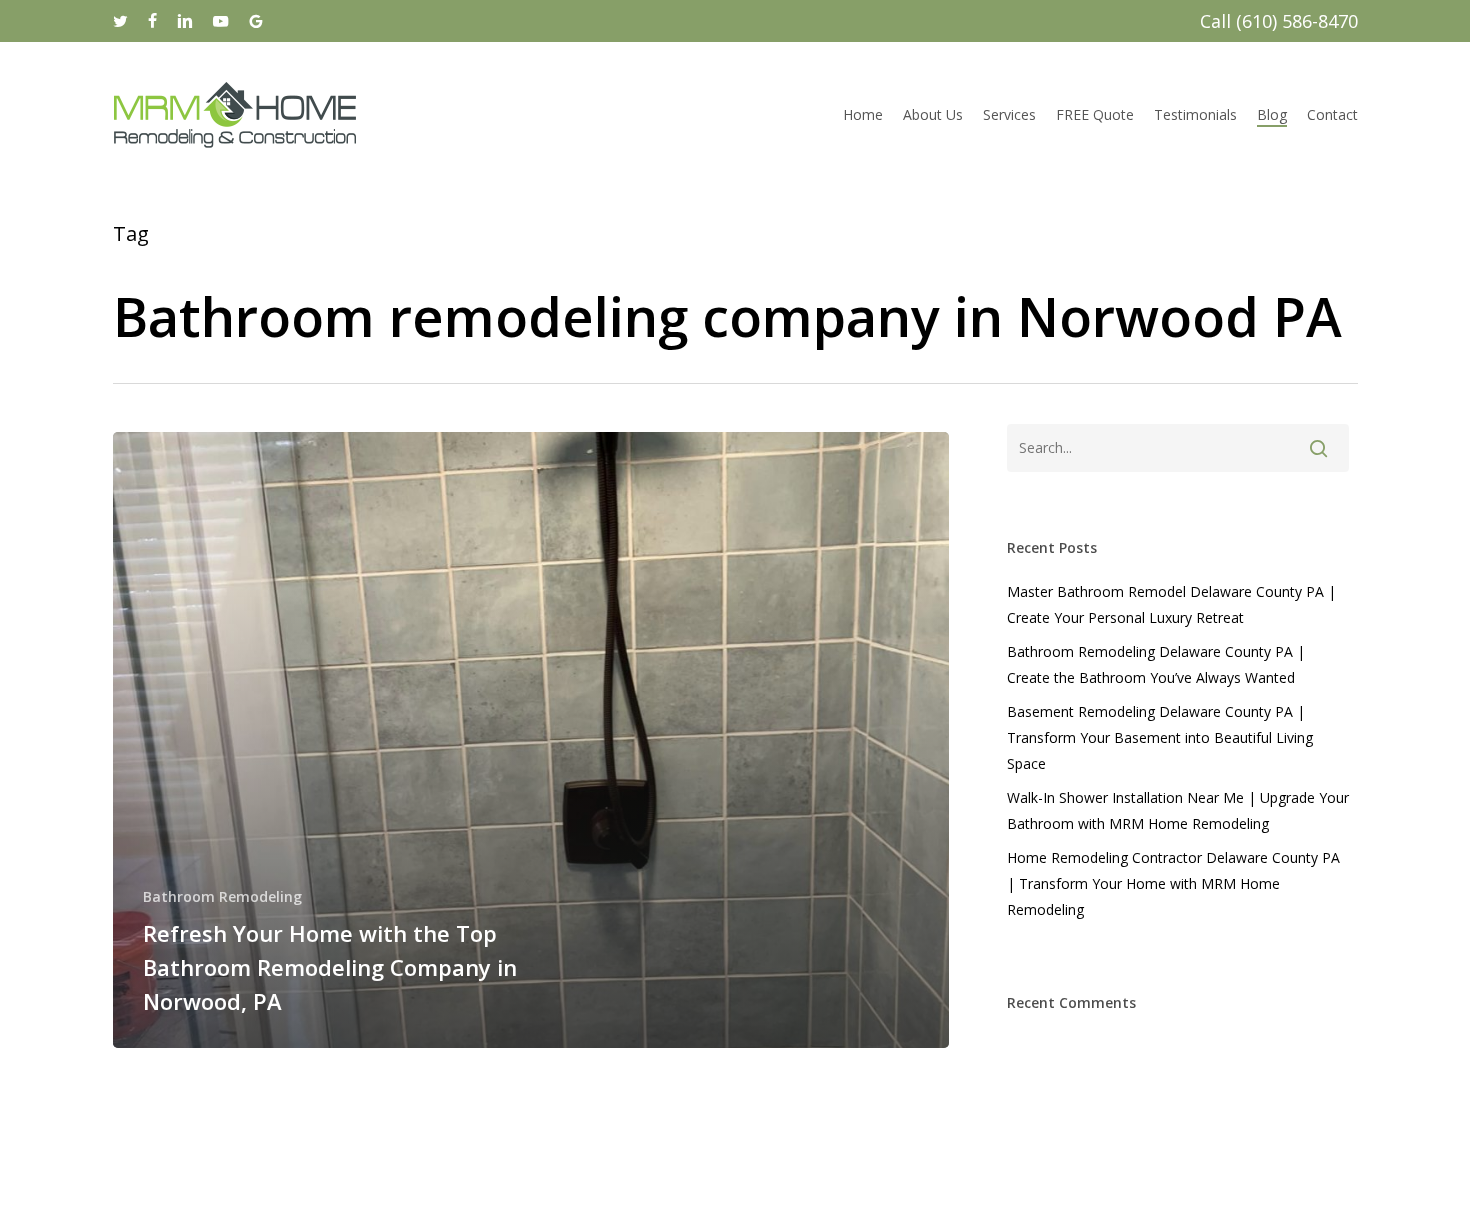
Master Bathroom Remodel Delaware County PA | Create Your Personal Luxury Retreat (1171, 604)
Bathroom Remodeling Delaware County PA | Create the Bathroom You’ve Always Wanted (1156, 664)
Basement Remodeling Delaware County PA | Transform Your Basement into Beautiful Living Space (1160, 737)
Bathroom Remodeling (222, 896)
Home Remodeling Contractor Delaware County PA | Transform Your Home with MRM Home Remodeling (1173, 883)
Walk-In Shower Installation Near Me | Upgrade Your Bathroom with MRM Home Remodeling (1178, 810)
